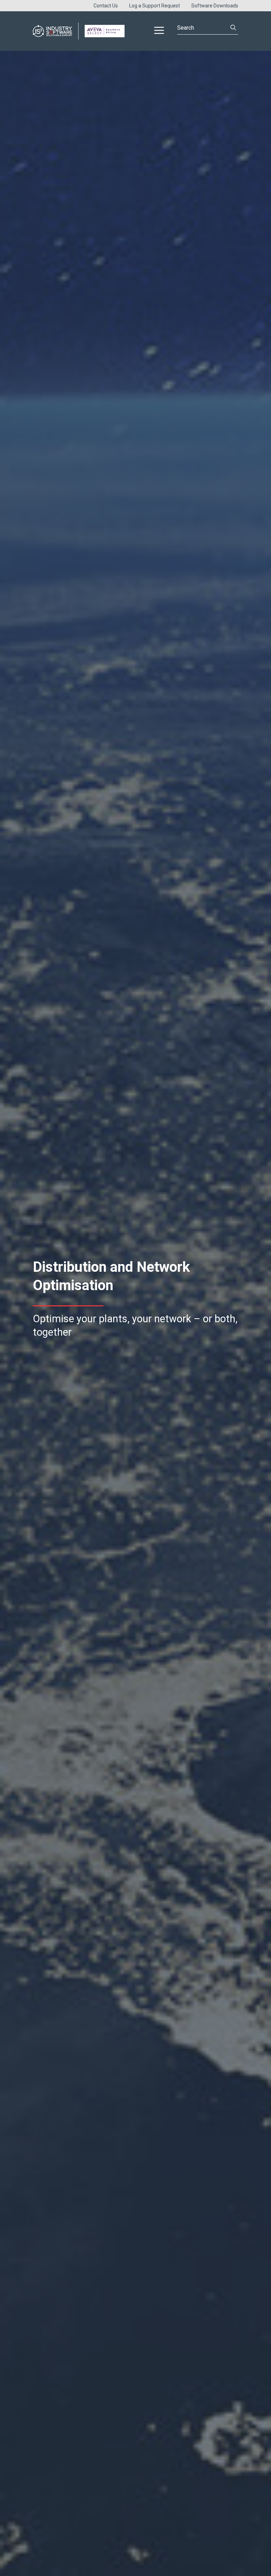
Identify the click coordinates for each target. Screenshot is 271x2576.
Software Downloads (215, 6)
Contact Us (106, 6)
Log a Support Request (155, 6)
